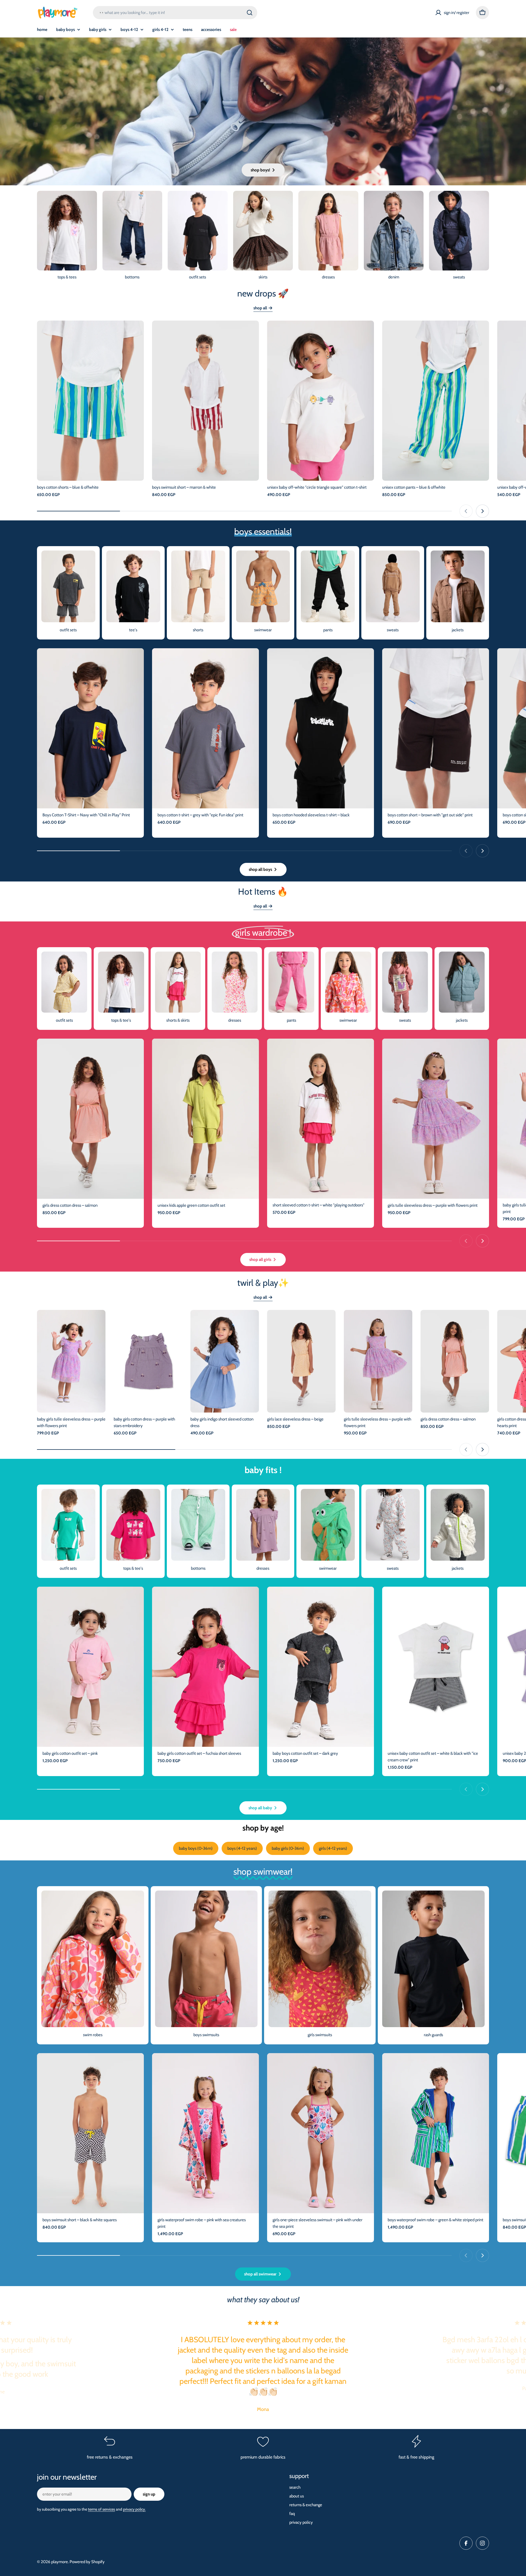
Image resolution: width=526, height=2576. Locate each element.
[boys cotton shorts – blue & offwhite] (90, 401)
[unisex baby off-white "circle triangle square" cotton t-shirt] (321, 401)
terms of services (102, 2509)
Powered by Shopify (87, 2562)
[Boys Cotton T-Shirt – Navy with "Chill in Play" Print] (90, 728)
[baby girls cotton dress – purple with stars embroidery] (148, 1361)
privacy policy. (134, 2509)
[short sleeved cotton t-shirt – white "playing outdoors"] (321, 1119)
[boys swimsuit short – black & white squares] (90, 2133)
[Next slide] (482, 511)
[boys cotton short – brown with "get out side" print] (436, 728)
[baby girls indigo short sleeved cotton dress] (225, 1361)
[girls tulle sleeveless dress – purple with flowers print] (436, 1119)
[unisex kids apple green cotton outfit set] (205, 1119)
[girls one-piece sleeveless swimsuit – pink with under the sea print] (321, 2133)
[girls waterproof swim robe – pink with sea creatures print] (205, 2133)
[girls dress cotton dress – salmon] (90, 1119)
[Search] (250, 13)
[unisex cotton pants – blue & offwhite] (436, 401)
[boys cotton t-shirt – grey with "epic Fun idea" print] (205, 728)
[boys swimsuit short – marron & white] (205, 401)
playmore (60, 2562)
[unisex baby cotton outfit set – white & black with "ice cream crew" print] (436, 1667)
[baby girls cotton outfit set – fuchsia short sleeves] (205, 1667)
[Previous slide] (466, 511)
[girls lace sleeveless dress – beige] (301, 1361)
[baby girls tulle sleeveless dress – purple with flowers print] (71, 1361)
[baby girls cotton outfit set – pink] (90, 1667)
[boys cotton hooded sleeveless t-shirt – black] (321, 728)
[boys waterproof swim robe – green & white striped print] (436, 2133)
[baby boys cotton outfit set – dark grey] (321, 1667)
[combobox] (175, 13)
